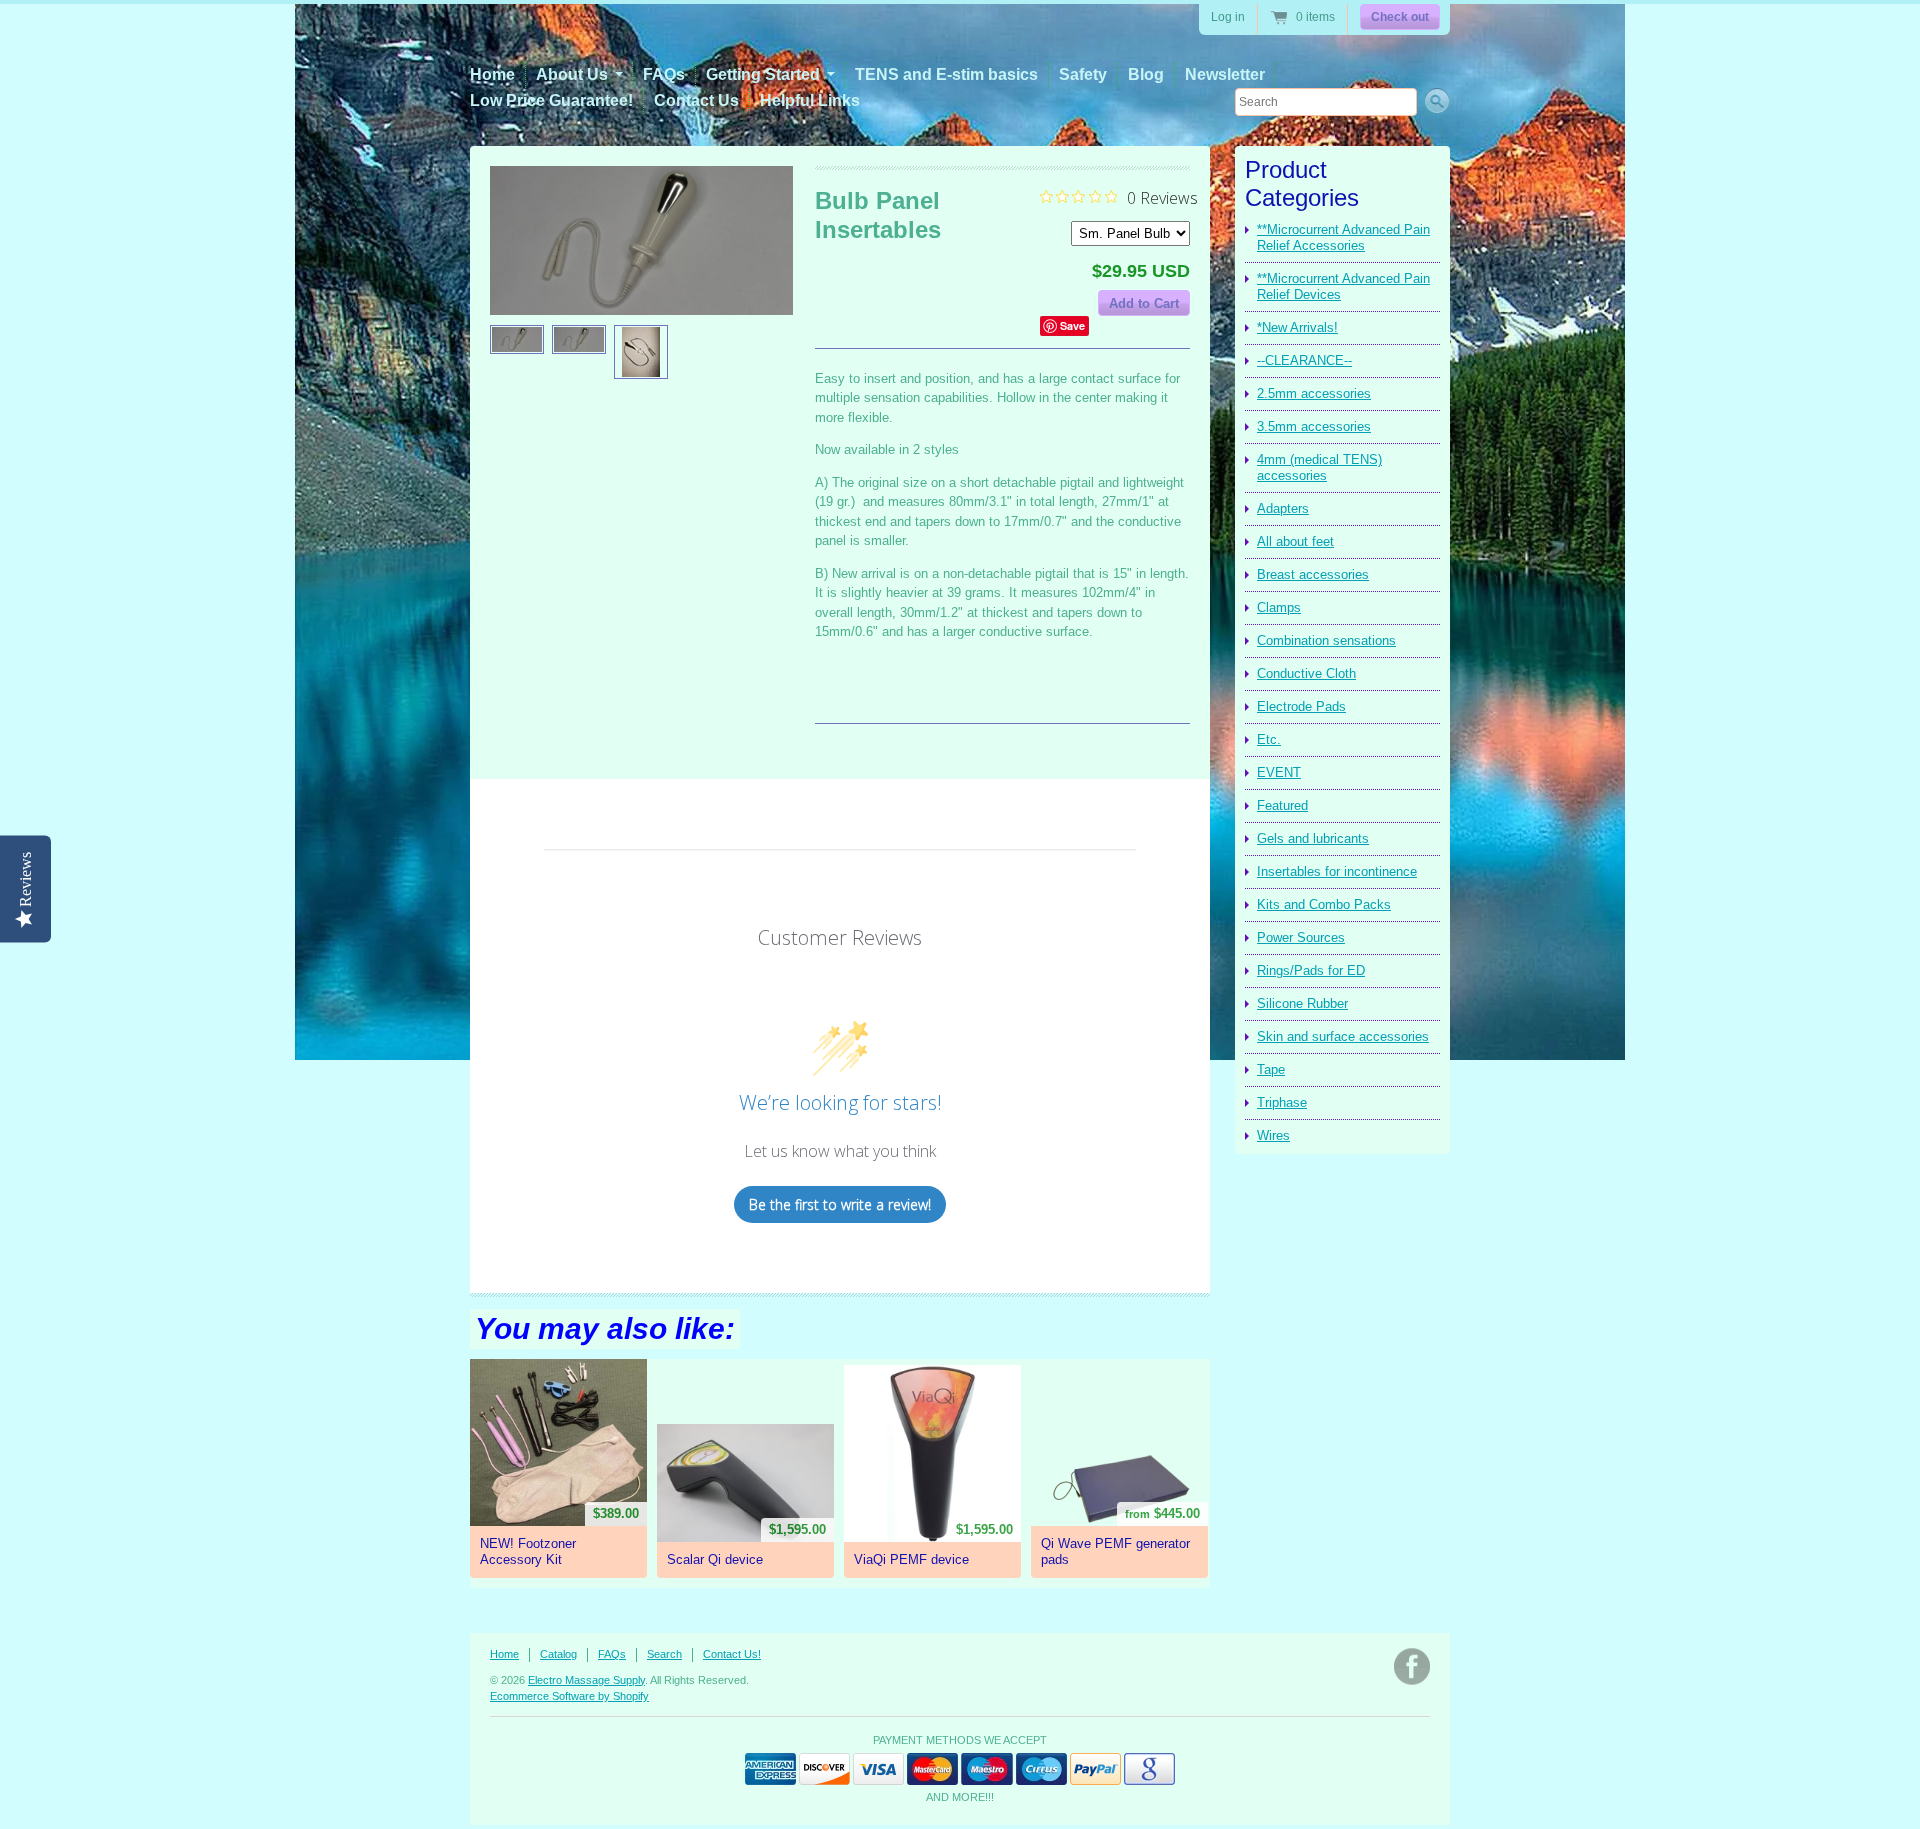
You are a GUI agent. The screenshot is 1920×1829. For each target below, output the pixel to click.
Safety (1083, 74)
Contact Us (696, 100)
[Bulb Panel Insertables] (517, 339)
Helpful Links (810, 100)
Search (664, 1654)
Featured (1282, 805)
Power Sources (1301, 937)
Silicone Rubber (1302, 1003)
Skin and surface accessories (1343, 1036)
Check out (1400, 17)
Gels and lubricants (1313, 838)
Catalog (558, 1654)
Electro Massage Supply (586, 1680)
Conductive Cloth (1306, 673)
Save (1072, 325)
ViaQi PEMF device (911, 1559)
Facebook (1412, 1666)
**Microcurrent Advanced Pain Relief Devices (1343, 286)
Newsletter (1225, 74)
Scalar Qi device (715, 1559)
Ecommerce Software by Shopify (569, 1696)
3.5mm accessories (1314, 426)
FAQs (664, 74)
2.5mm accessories (1314, 393)
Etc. (1269, 739)
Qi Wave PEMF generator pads (1115, 1551)
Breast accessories (1313, 574)
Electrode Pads (1301, 706)
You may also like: (605, 1328)
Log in (1228, 17)
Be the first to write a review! (840, 1204)
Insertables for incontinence (1337, 871)
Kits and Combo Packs (1324, 904)
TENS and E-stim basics (946, 74)
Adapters (1283, 508)
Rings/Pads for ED (1311, 970)
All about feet (1295, 541)
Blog (1146, 74)
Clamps (1279, 607)
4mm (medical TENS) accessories (1319, 467)
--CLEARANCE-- (1304, 360)
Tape (1271, 1069)
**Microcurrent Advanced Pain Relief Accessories (1343, 237)
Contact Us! (732, 1654)
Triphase (1282, 1102)
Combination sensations (1326, 640)
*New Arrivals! (1297, 327)
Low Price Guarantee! (551, 100)
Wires (1273, 1135)
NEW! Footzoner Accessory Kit (528, 1551)
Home (492, 74)
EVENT (1279, 772)
